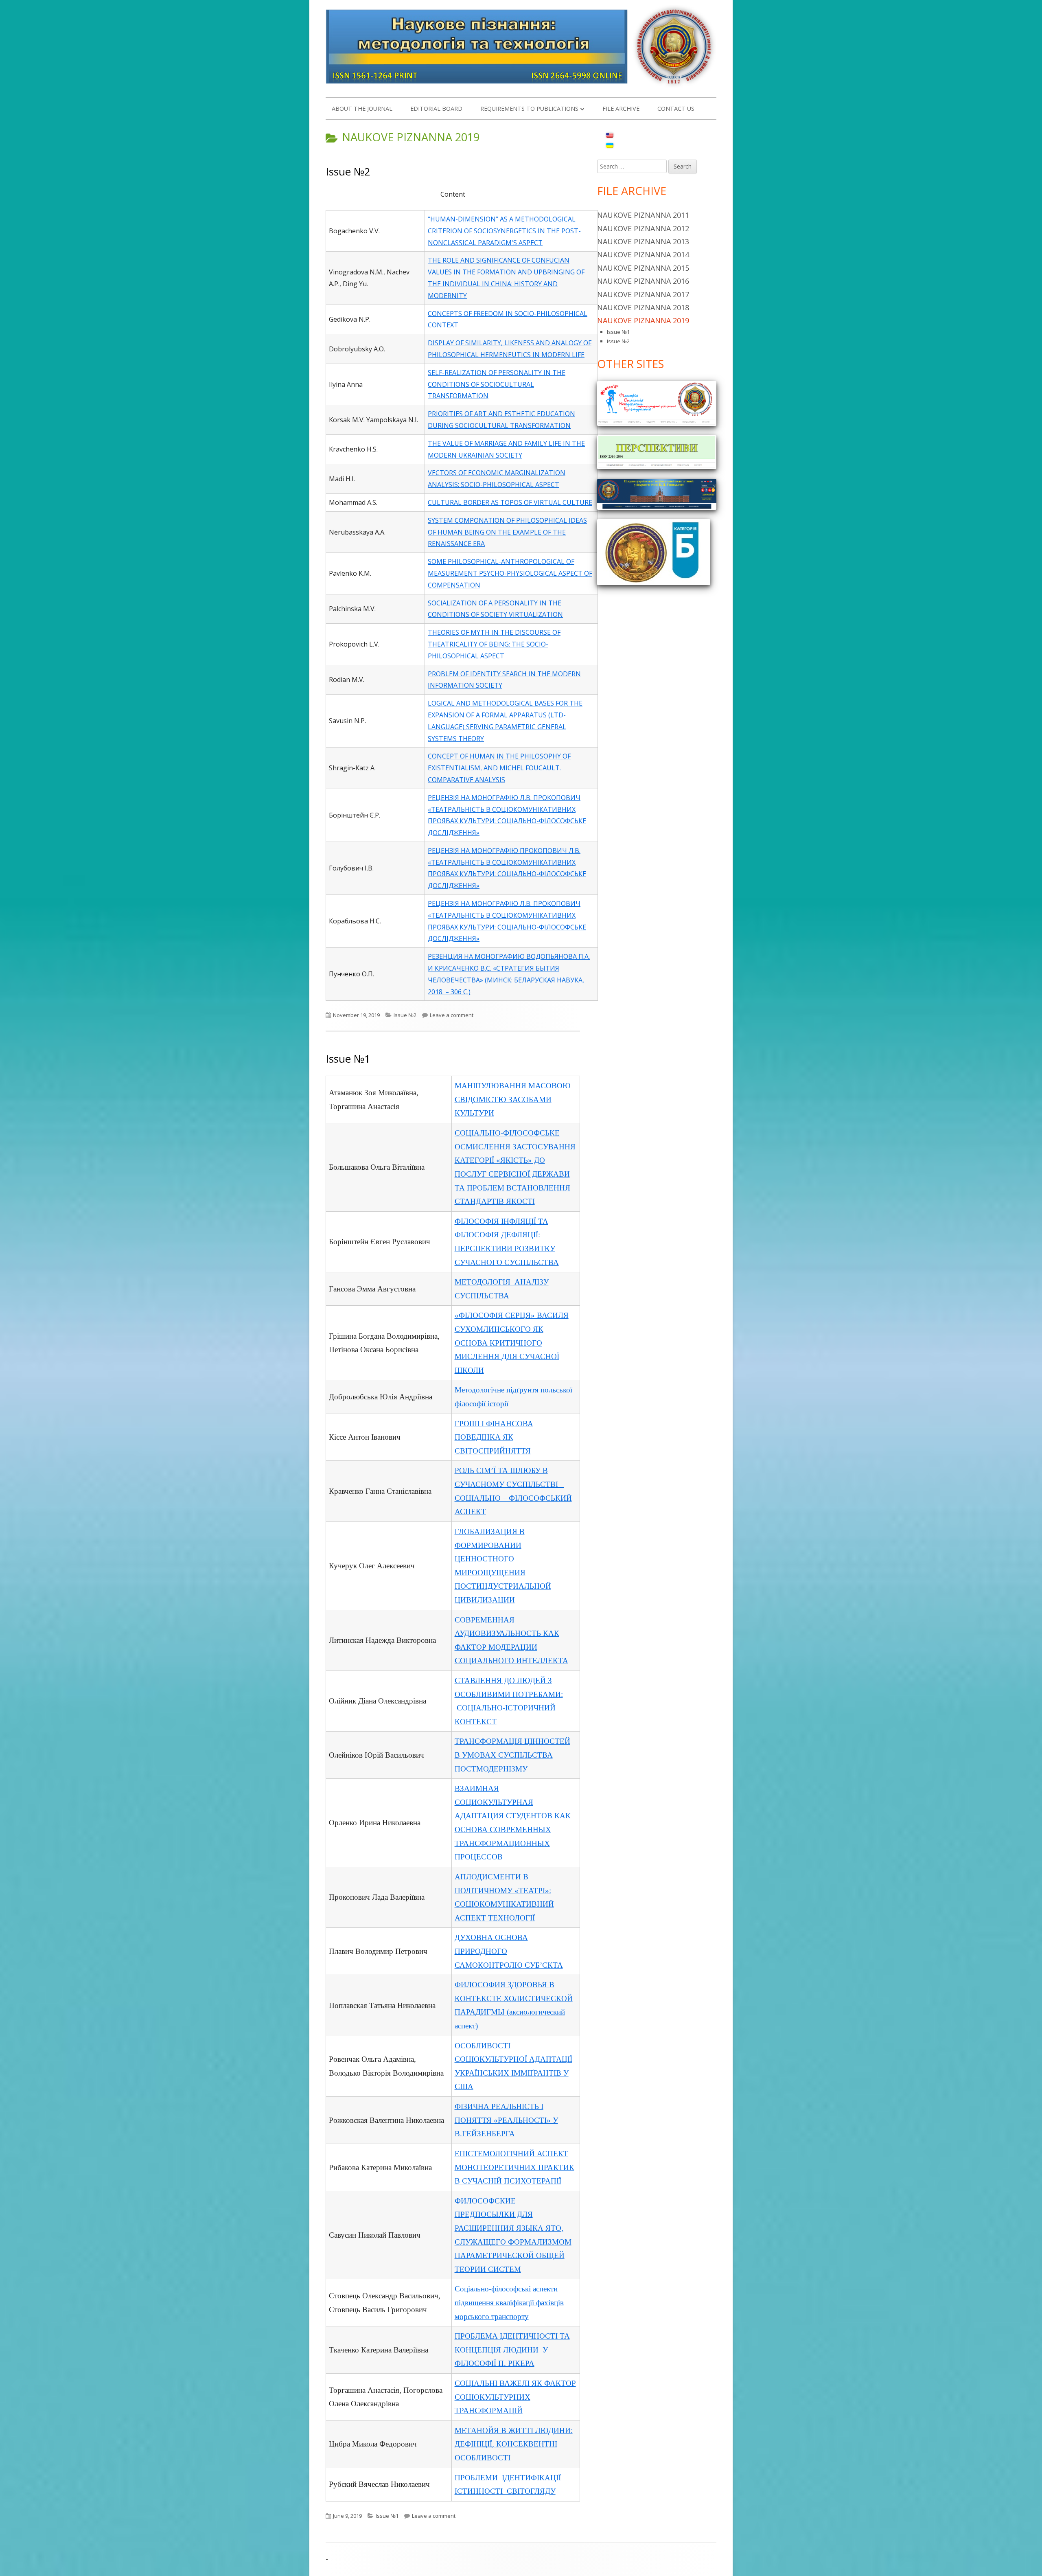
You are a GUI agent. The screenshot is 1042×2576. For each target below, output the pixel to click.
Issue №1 (348, 1059)
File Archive (621, 109)
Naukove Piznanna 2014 (643, 254)
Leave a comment (452, 1015)
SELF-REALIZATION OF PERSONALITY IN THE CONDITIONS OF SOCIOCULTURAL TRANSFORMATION (497, 384)
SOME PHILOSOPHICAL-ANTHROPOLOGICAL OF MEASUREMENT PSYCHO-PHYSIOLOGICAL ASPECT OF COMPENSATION (510, 573)
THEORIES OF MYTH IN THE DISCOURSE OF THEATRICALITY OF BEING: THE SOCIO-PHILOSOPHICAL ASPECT (494, 644)
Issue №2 (348, 171)
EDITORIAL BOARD (436, 109)
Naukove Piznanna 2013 (643, 241)
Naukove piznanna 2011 (643, 215)
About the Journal (362, 109)
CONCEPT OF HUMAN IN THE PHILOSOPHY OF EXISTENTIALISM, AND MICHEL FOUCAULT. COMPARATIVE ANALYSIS (499, 768)
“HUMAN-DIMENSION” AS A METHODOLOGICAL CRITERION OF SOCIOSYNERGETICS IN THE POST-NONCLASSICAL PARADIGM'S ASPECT (504, 231)
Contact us (676, 109)
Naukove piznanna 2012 (643, 228)
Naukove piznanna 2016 (643, 281)
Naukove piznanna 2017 (643, 294)
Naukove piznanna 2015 (643, 268)
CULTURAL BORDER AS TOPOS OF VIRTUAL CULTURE (510, 502)
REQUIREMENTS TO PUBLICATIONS (529, 109)
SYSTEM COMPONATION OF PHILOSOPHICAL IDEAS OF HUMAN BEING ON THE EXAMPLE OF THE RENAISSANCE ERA (507, 532)
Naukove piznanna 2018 (643, 307)
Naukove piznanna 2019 (643, 320)
